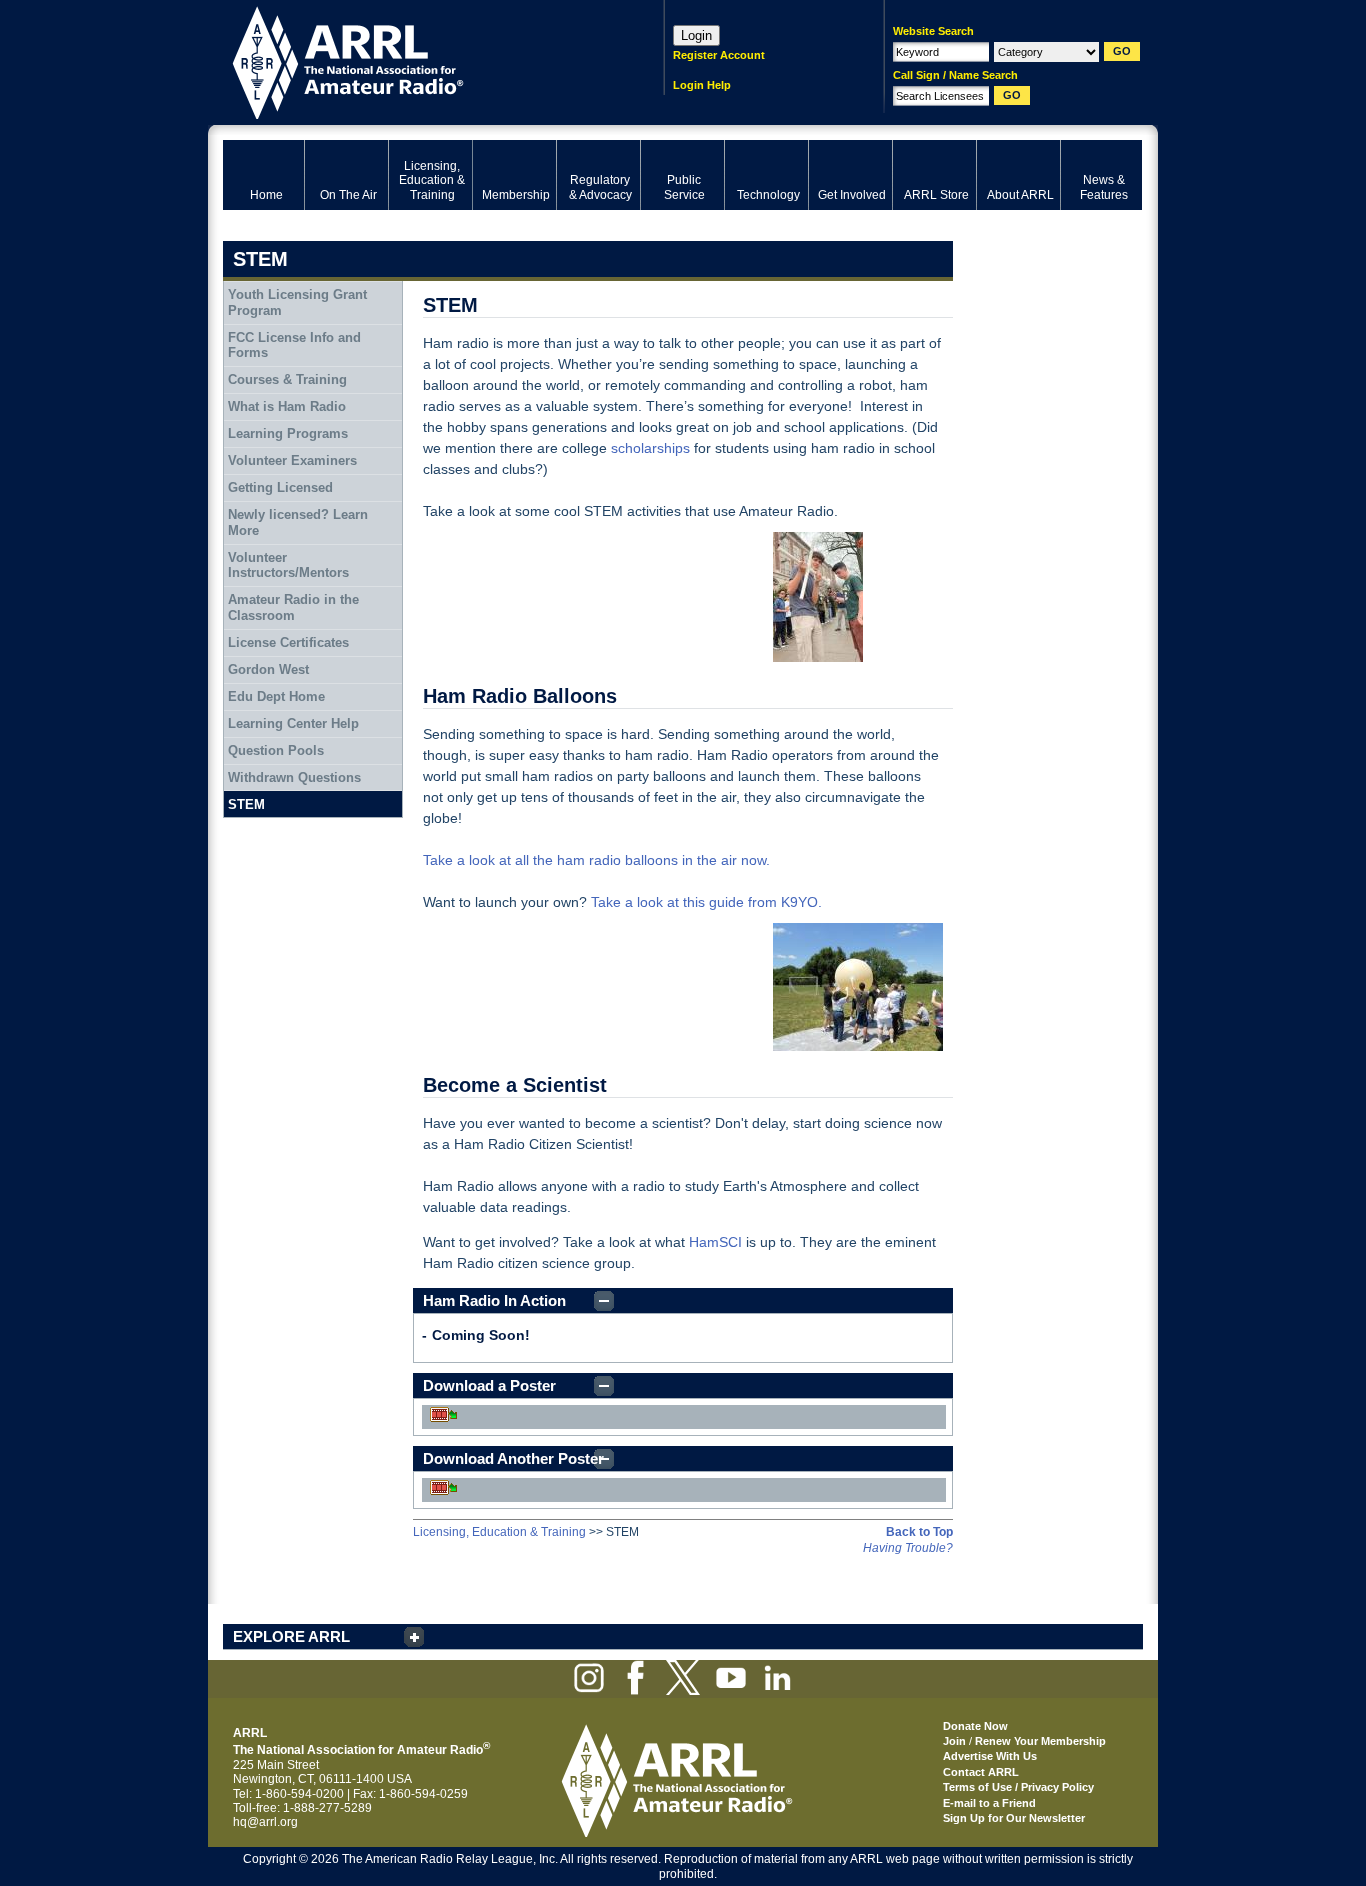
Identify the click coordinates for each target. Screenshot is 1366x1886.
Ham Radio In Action (494, 1300)
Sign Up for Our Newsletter (1014, 1818)
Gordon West (268, 669)
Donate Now (975, 1726)
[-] (853, 597)
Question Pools (276, 750)
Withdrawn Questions (294, 777)
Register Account (719, 55)
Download (443, 1414)
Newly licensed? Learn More (298, 522)
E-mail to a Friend (989, 1803)
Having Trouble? (908, 1548)
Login (696, 35)
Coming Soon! (481, 1335)
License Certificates (288, 642)
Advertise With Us (990, 1756)
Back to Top (919, 1532)
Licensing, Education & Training (499, 1532)
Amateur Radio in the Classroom (293, 607)
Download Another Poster (513, 1458)
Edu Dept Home (276, 696)
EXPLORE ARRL (291, 1636)
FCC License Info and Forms (294, 345)
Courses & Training (287, 379)
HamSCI (715, 1242)
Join (954, 1741)
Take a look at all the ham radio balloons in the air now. (596, 860)
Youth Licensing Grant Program (297, 302)
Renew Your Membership (1040, 1741)
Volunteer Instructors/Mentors (288, 565)
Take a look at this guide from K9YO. (706, 902)
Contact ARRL (981, 1772)
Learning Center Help (293, 723)
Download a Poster (489, 1385)
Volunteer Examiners (292, 460)
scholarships (650, 448)
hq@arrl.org (265, 1822)
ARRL (417, 60)
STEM (246, 804)
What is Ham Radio (287, 406)
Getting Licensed (280, 487)
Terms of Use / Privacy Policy (1018, 1787)
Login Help (702, 85)
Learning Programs (288, 433)
